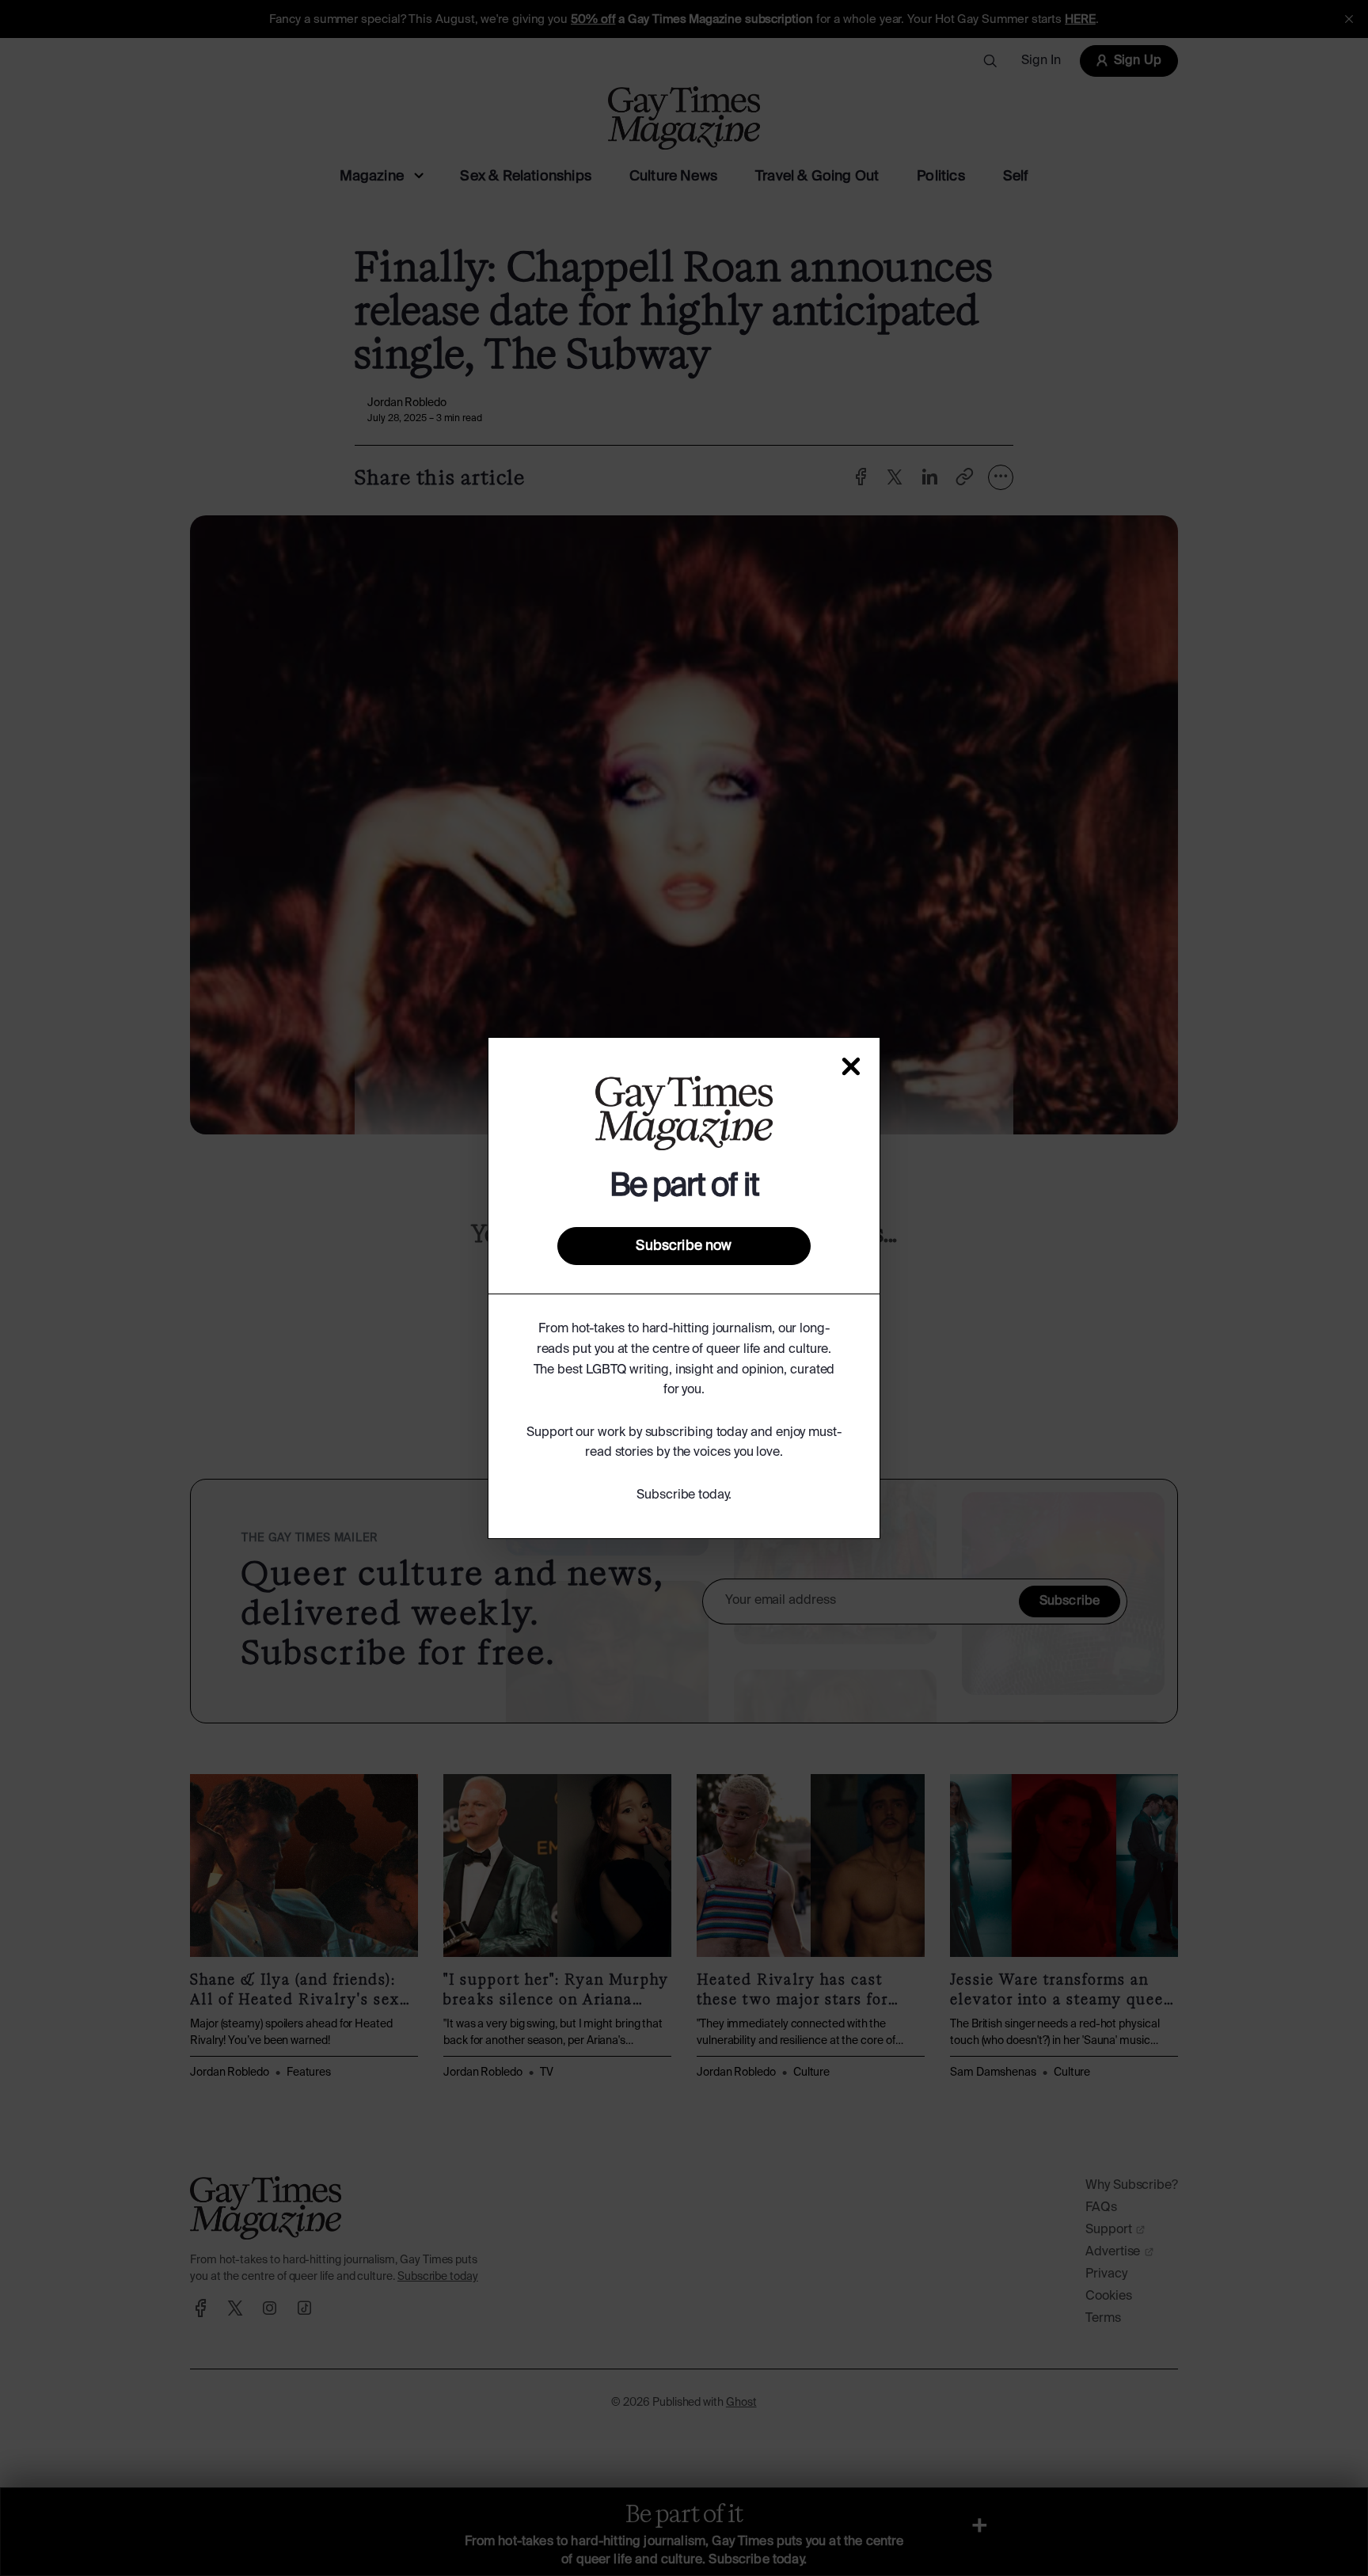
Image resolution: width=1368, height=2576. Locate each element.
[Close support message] (851, 1066)
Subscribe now (684, 1246)
